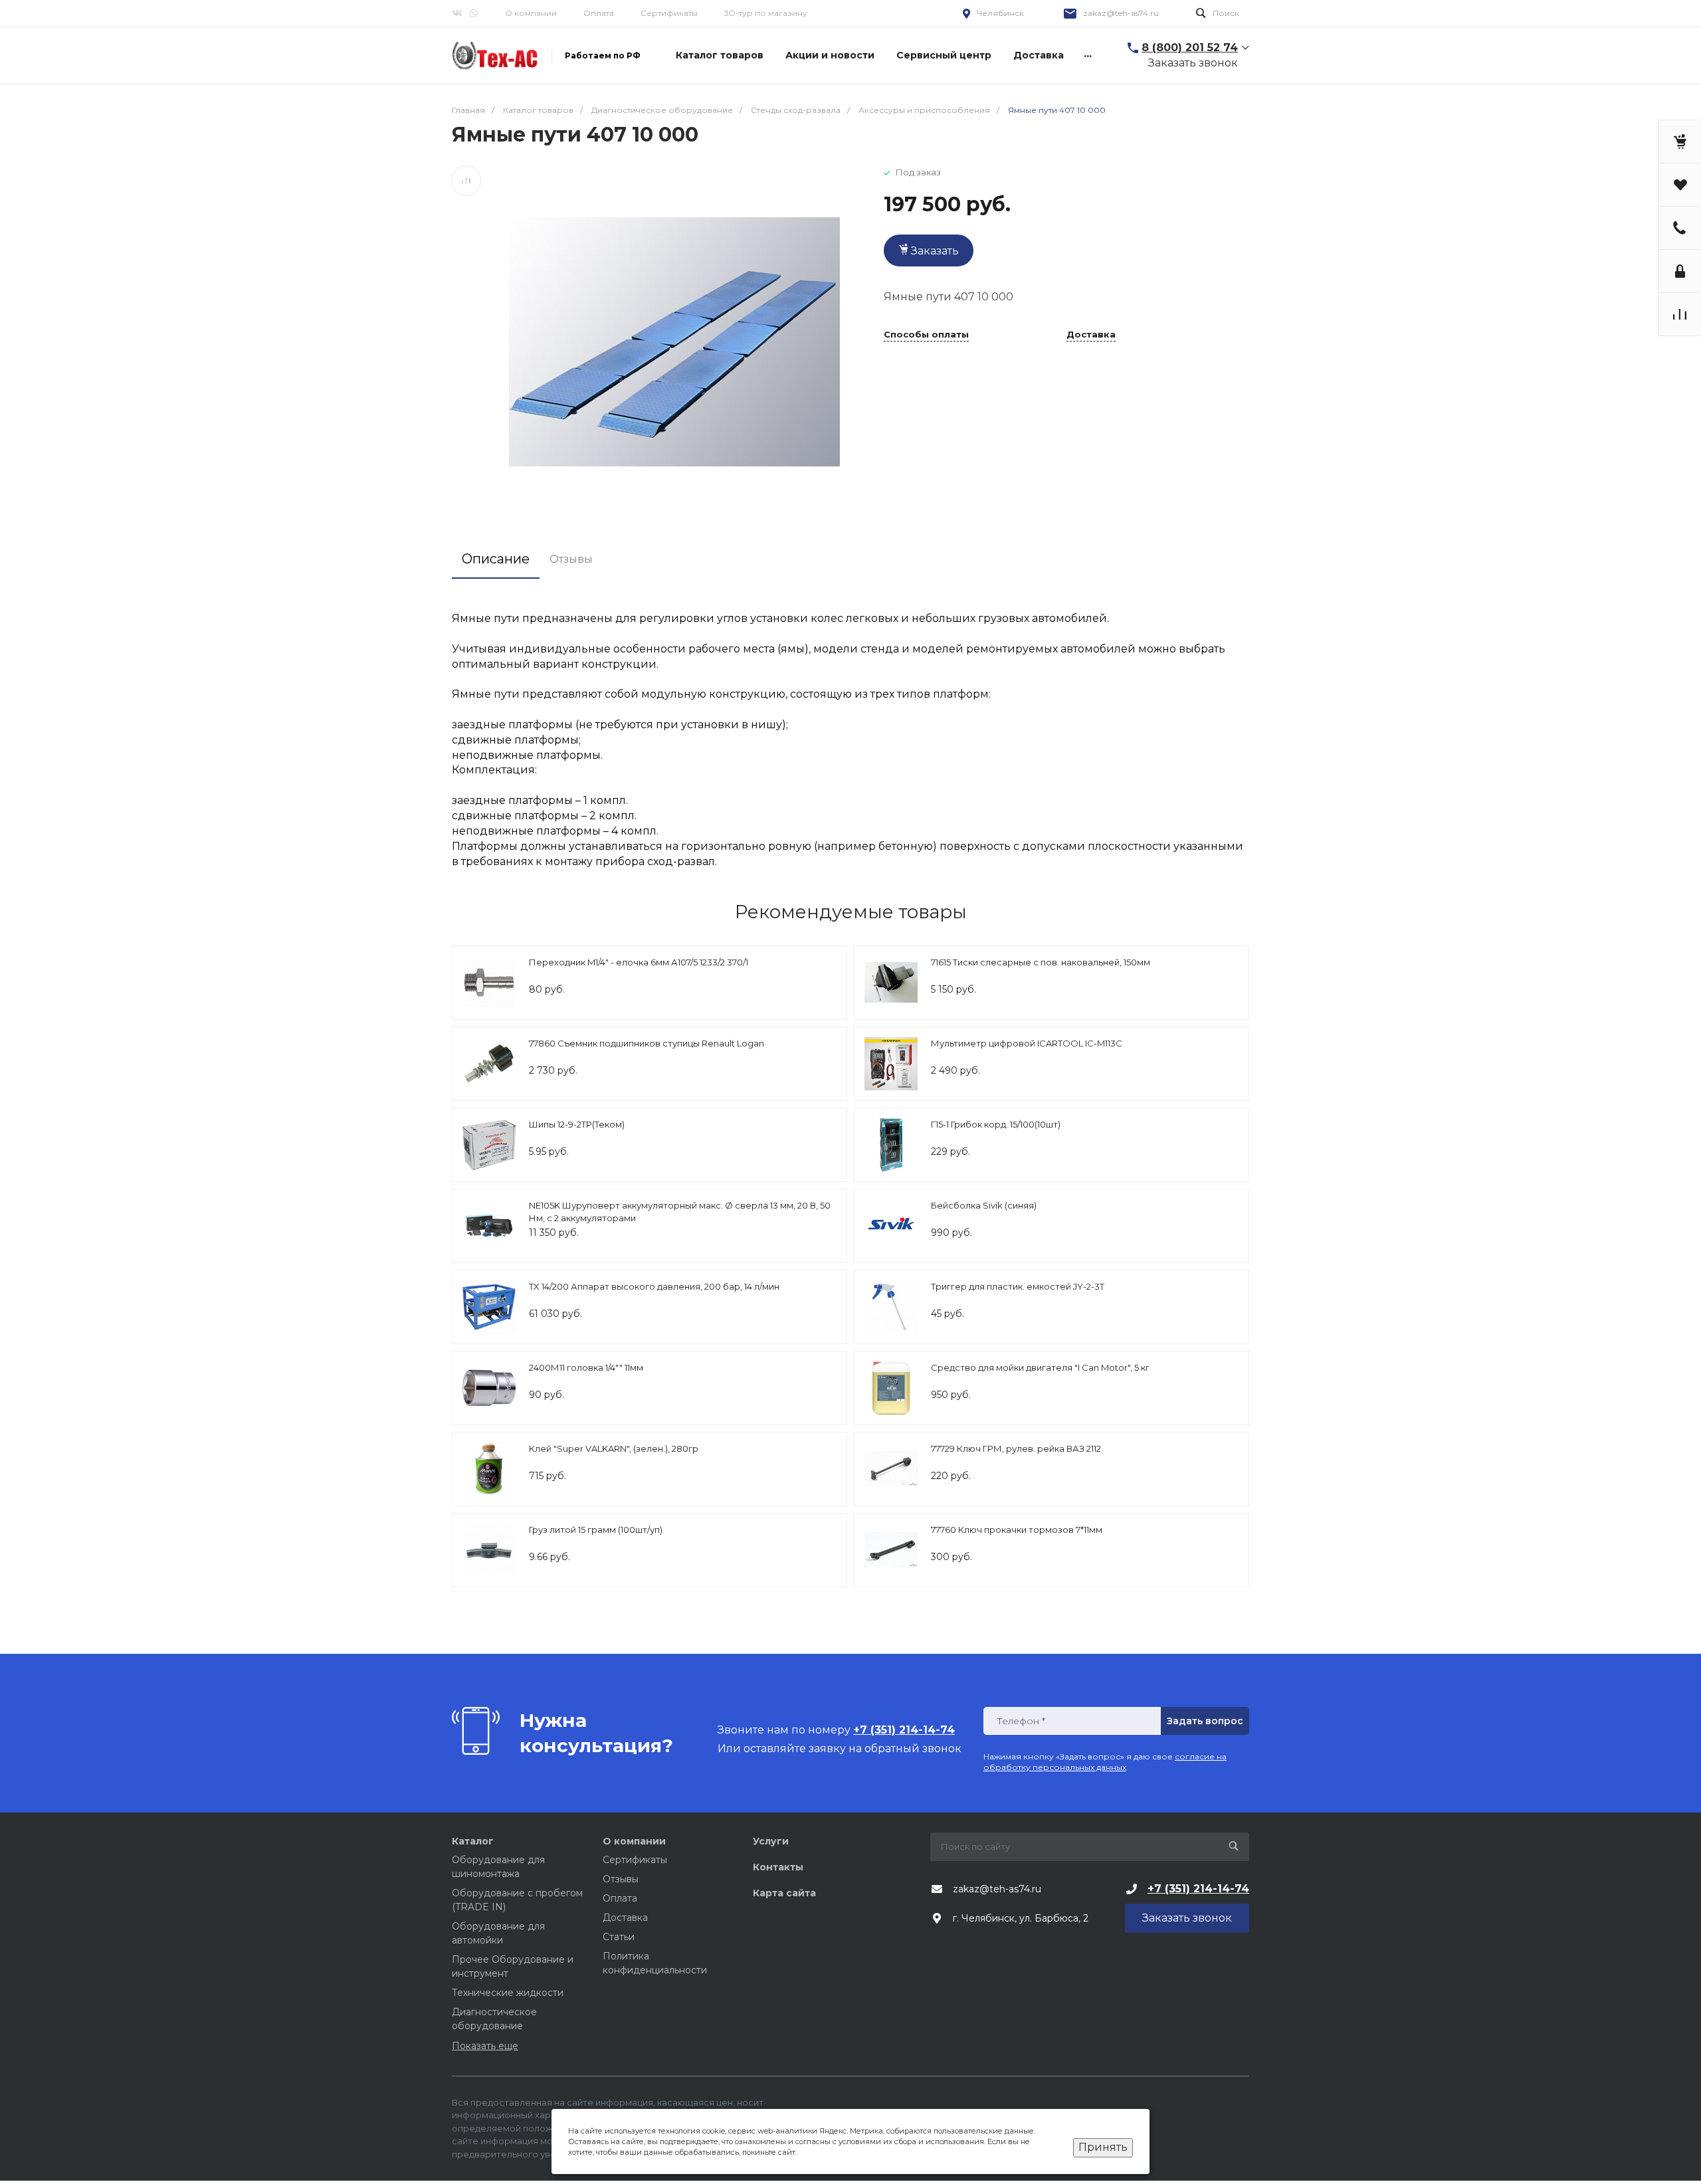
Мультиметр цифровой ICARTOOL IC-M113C (1027, 1043)
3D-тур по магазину (766, 13)
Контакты (778, 1867)
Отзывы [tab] (571, 559)
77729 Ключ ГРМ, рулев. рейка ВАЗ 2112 (1016, 1448)
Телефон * (1021, 1721)
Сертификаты (669, 13)
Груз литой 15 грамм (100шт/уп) (596, 1530)
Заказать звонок (1193, 63)
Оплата (599, 13)
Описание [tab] (496, 559)
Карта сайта (784, 1893)
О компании (531, 13)
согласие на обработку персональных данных (1105, 1762)
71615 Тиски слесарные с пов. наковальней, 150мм (1041, 962)
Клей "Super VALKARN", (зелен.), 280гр (614, 1448)
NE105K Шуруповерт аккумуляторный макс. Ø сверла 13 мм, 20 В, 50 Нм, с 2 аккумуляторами (680, 1212)
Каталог (473, 1841)
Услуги (771, 1841)
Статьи (619, 1937)
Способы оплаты (926, 335)
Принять (1103, 2147)
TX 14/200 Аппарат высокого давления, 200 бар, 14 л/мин (654, 1286)
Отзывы (621, 1879)
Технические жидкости (508, 1993)
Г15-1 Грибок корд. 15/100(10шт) (996, 1124)
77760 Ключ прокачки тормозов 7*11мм (1017, 1530)
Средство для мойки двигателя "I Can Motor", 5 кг (1040, 1367)
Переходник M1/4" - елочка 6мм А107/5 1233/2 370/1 (639, 962)
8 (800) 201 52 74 (1190, 48)
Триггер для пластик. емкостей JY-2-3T (1018, 1286)
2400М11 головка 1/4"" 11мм (586, 1367)
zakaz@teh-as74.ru (1121, 13)
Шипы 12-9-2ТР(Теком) (577, 1124)
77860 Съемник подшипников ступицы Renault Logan (647, 1043)
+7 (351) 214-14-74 (1198, 1889)
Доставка (1091, 335)
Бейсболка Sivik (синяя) (984, 1205)
